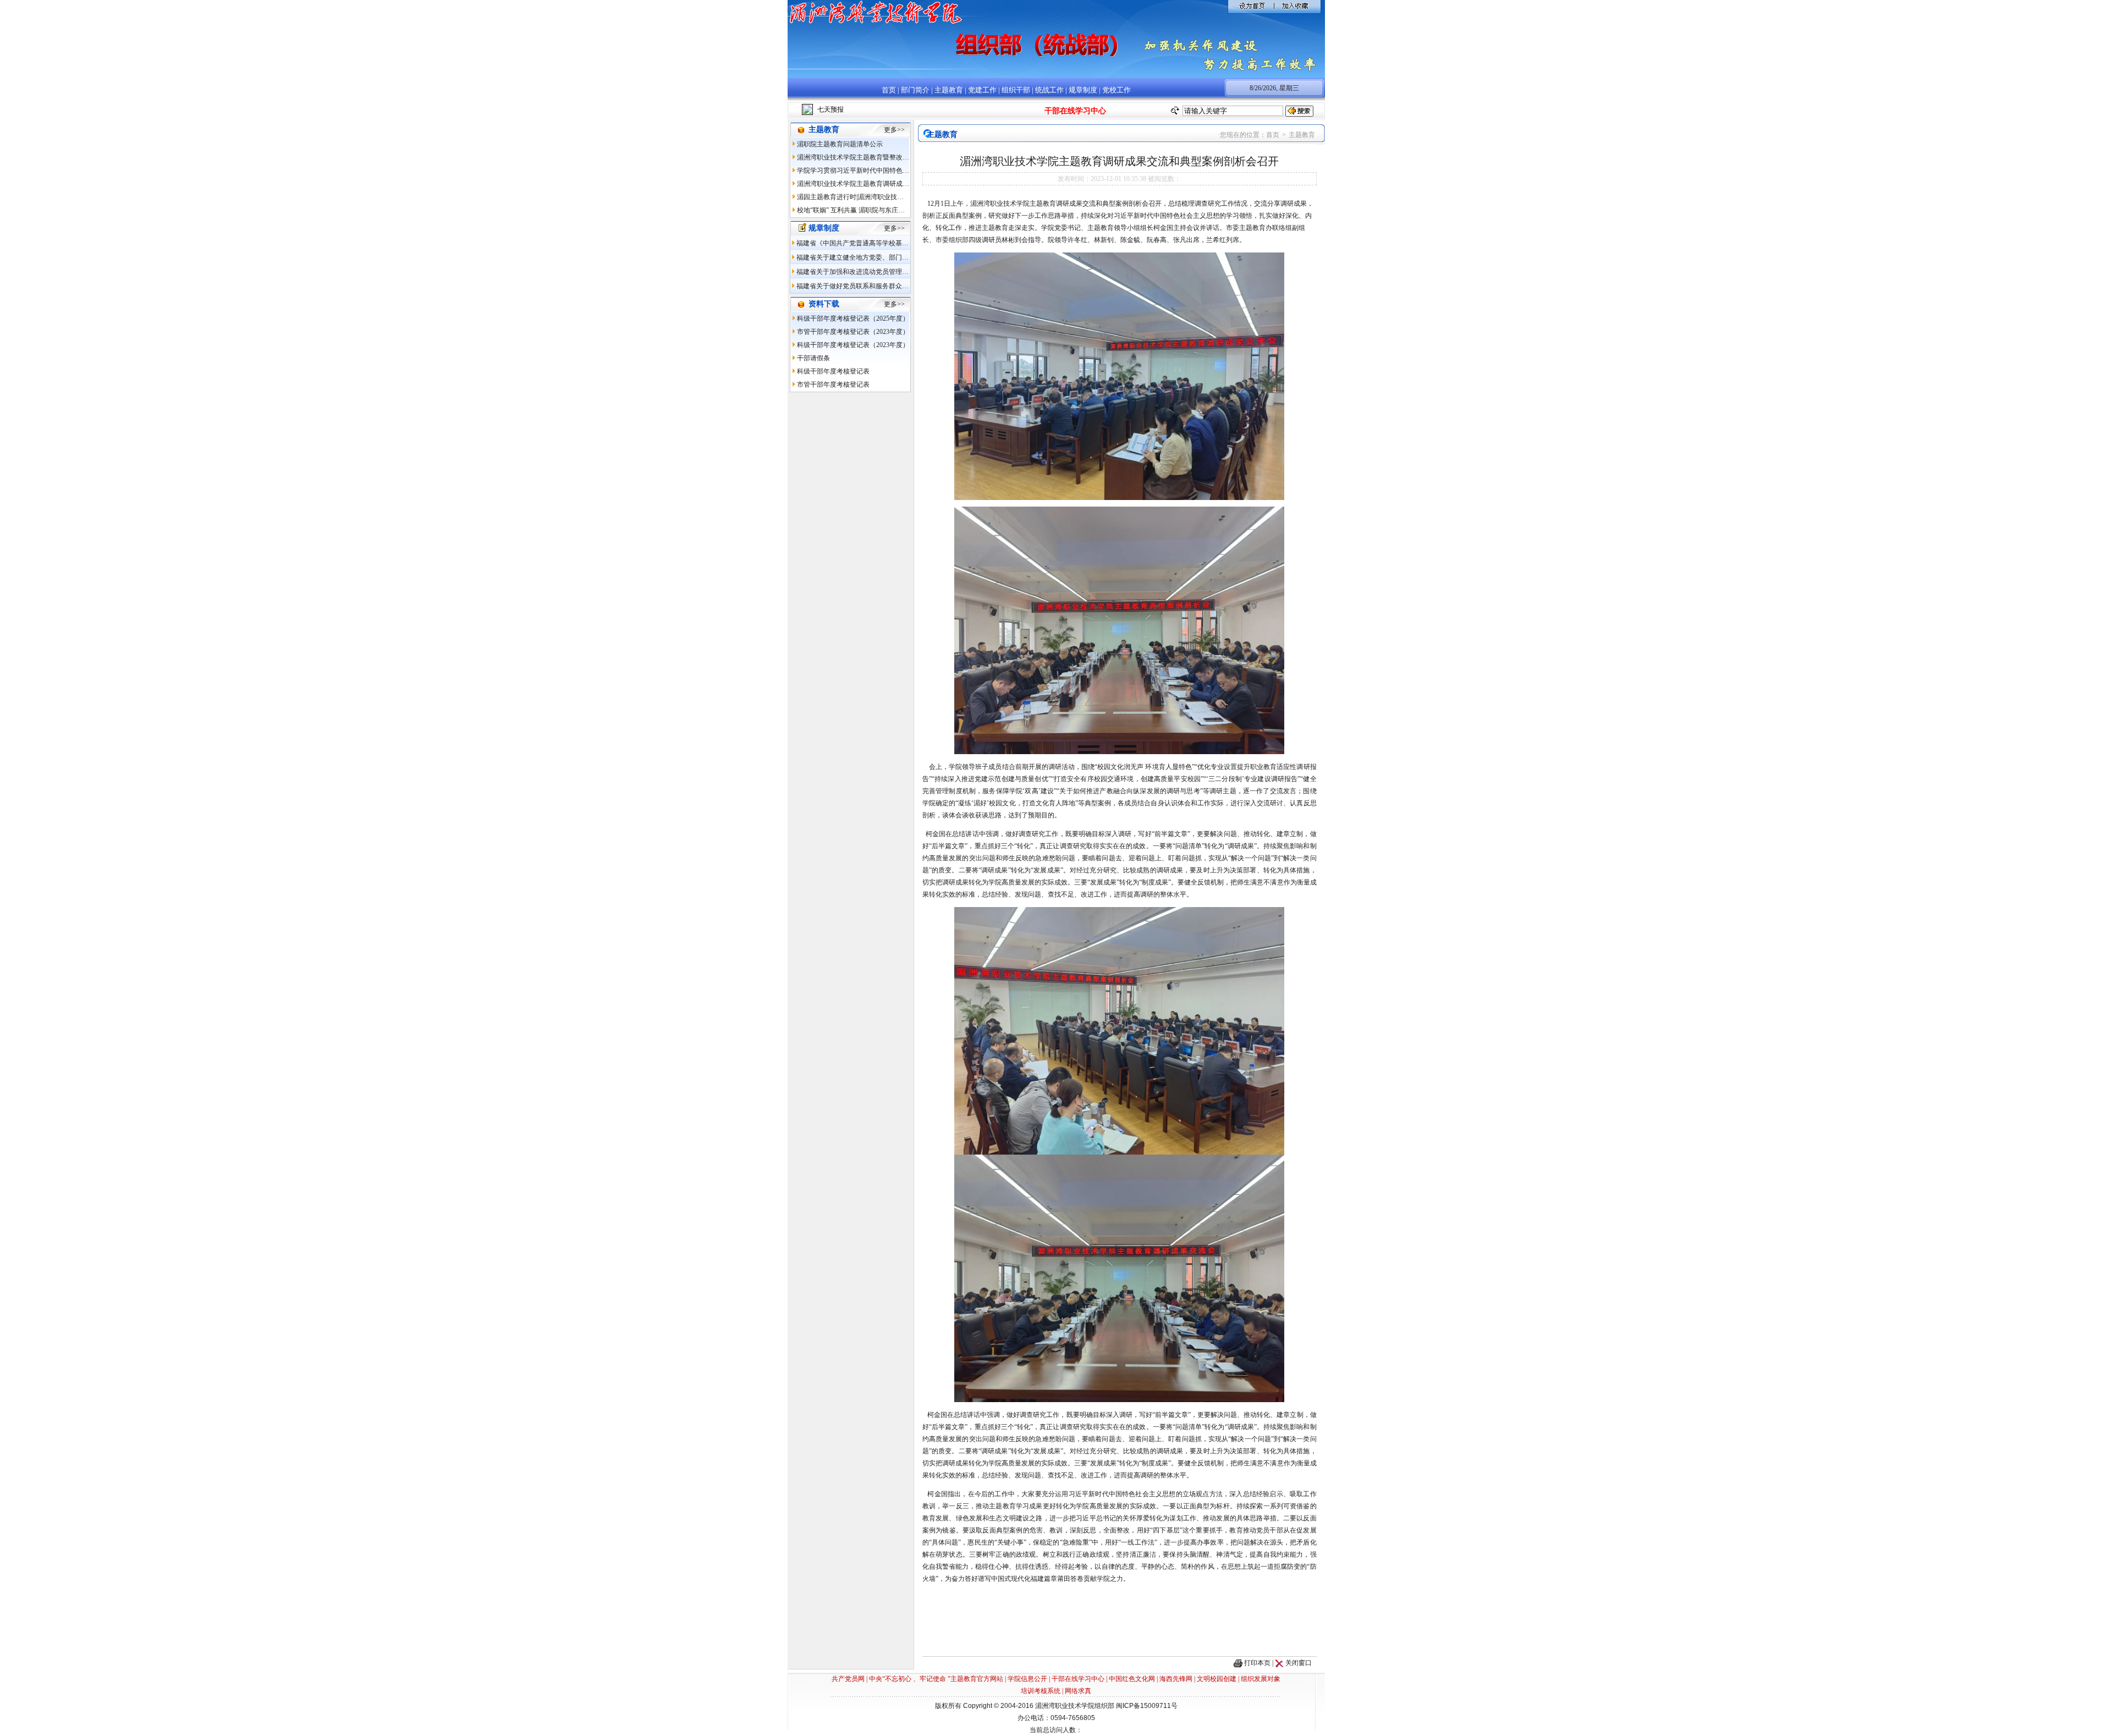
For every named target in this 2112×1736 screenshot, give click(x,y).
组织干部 (1016, 90)
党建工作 (982, 90)
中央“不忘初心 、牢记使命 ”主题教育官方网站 (936, 1679)
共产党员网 (848, 1679)
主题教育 (949, 90)
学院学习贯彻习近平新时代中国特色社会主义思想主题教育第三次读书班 (903, 171)
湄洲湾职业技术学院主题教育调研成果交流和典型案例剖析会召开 (893, 184)
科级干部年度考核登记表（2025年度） (853, 318)
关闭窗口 (1299, 1663)
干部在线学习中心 (1078, 1679)
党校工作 (1116, 90)
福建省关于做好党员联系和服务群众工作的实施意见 (872, 286)
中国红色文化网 (1132, 1679)
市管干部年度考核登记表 (833, 384)
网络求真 (1078, 1691)
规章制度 (1083, 90)
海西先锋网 (1176, 1679)
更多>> (894, 130)
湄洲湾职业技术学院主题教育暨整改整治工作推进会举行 (879, 157)
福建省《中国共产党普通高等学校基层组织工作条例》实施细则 (889, 243)
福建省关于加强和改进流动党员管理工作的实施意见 (872, 272)
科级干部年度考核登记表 (833, 371)
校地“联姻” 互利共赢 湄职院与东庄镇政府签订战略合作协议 (884, 210)
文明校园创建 (1217, 1679)
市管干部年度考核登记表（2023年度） (853, 332)
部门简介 (915, 90)
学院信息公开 (1027, 1679)
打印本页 (1257, 1663)
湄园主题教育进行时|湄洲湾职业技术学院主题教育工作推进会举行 (893, 197)
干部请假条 (813, 358)
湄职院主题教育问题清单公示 (840, 144)
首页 (889, 90)
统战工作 (1049, 90)
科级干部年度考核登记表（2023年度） (853, 345)
